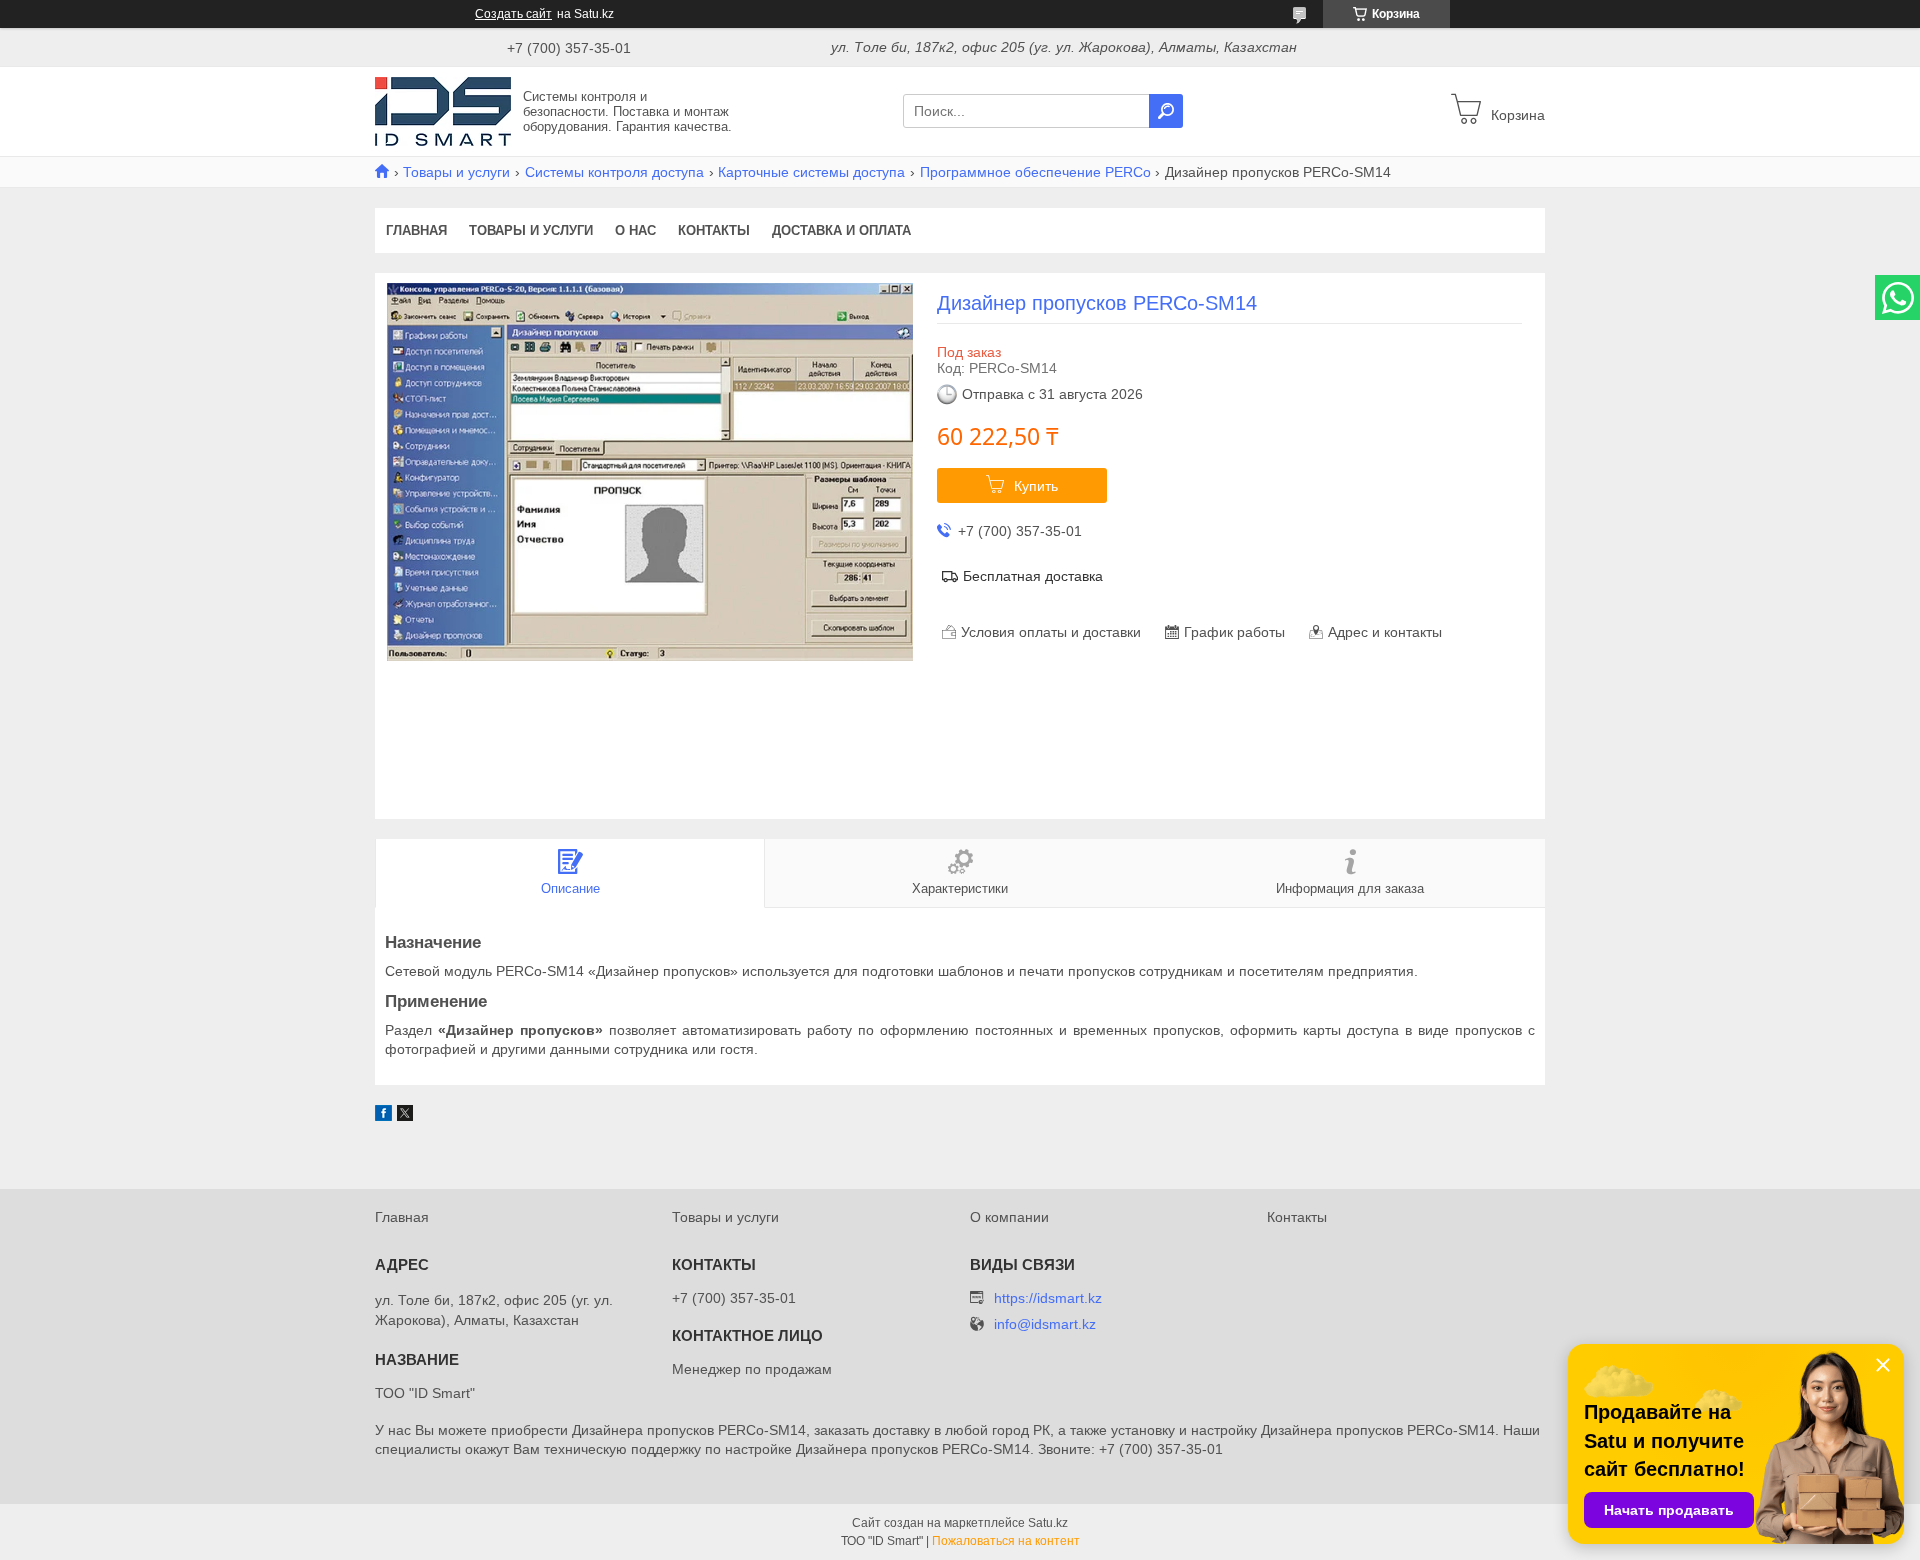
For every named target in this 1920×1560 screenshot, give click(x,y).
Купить (1036, 486)
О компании (1009, 1217)
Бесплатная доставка (1033, 576)
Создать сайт (513, 14)
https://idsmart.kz (1048, 1298)
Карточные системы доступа (811, 172)
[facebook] (383, 1116)
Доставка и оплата (841, 230)
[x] (405, 1116)
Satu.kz (1048, 1523)
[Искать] (1166, 111)
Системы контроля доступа (614, 172)
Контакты (714, 230)
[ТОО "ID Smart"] (443, 110)
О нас (635, 230)
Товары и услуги (456, 172)
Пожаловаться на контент (1006, 1541)
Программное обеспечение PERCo (1035, 172)
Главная (416, 230)
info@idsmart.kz (1045, 1324)
